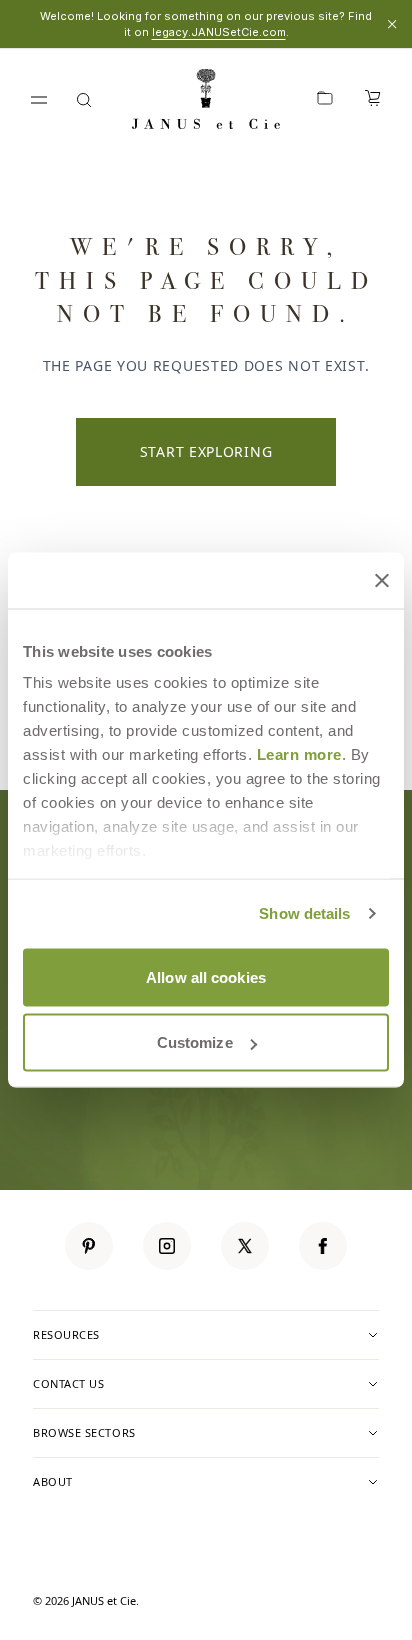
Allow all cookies (206, 976)
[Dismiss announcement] (392, 24)
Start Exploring (206, 451)
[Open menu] (39, 100)
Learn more (299, 754)
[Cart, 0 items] (373, 100)
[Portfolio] (325, 100)
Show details (304, 913)
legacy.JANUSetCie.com (219, 32)
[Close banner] (382, 580)
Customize (195, 1042)
